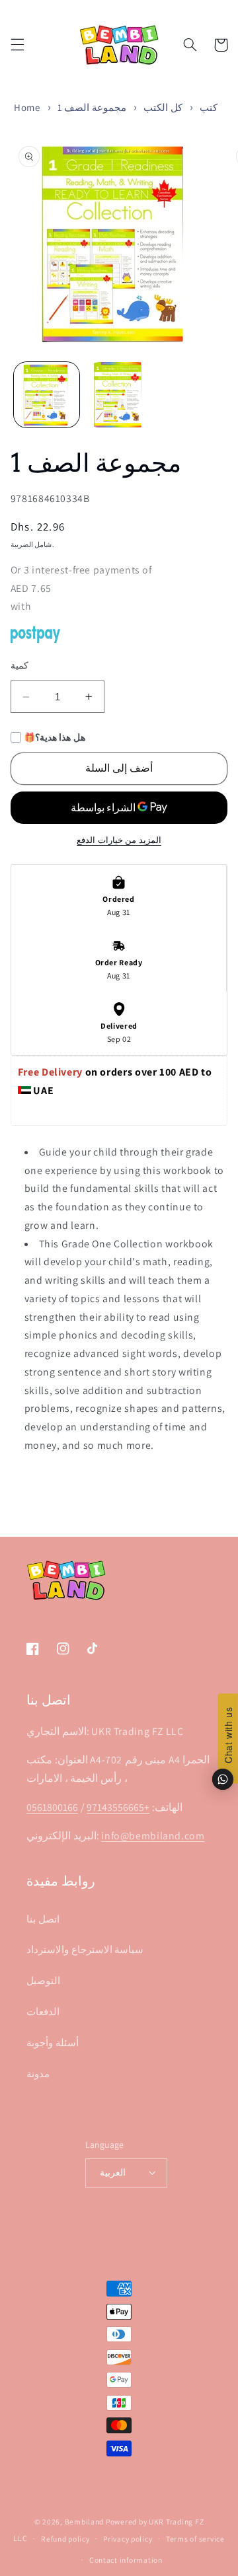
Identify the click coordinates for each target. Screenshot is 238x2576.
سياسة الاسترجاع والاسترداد (85, 1949)
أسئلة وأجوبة (53, 2042)
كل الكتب (163, 107)
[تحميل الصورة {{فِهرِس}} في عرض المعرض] (47, 395)
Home (27, 107)
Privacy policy (128, 2539)
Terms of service (195, 2539)
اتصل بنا (43, 1919)
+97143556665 (118, 1807)
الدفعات (43, 2011)
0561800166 (52, 1807)
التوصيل (43, 1980)
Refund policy (65, 2539)
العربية (113, 2172)
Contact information (126, 2560)
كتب (209, 107)
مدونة (38, 2074)
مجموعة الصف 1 (92, 107)
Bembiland (85, 2521)
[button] (17, 45)
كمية (20, 665)
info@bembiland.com (153, 1836)
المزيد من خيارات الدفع (119, 840)
